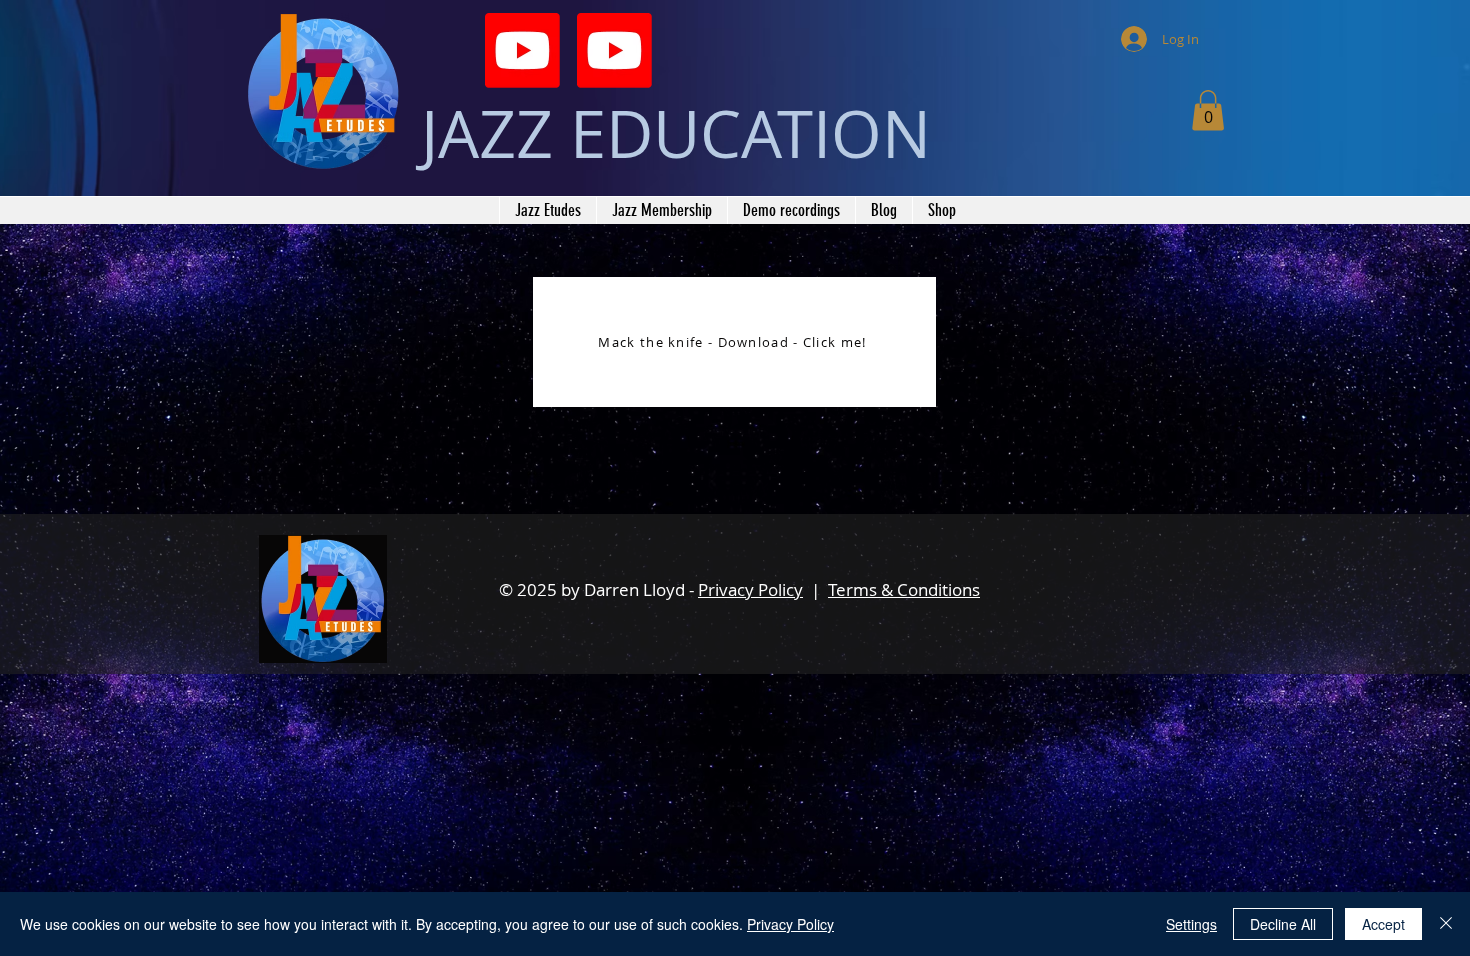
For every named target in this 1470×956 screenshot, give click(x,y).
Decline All (1283, 924)
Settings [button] (1191, 924)
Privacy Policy (750, 589)
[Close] (1446, 924)
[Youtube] (522, 50)
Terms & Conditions (904, 589)
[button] (1208, 110)
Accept (1383, 924)
